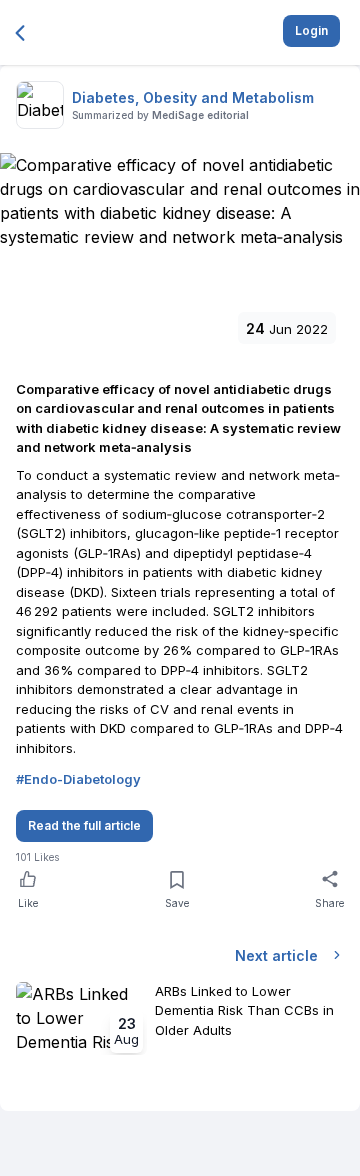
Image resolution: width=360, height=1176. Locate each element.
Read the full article (84, 825)
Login (311, 30)
